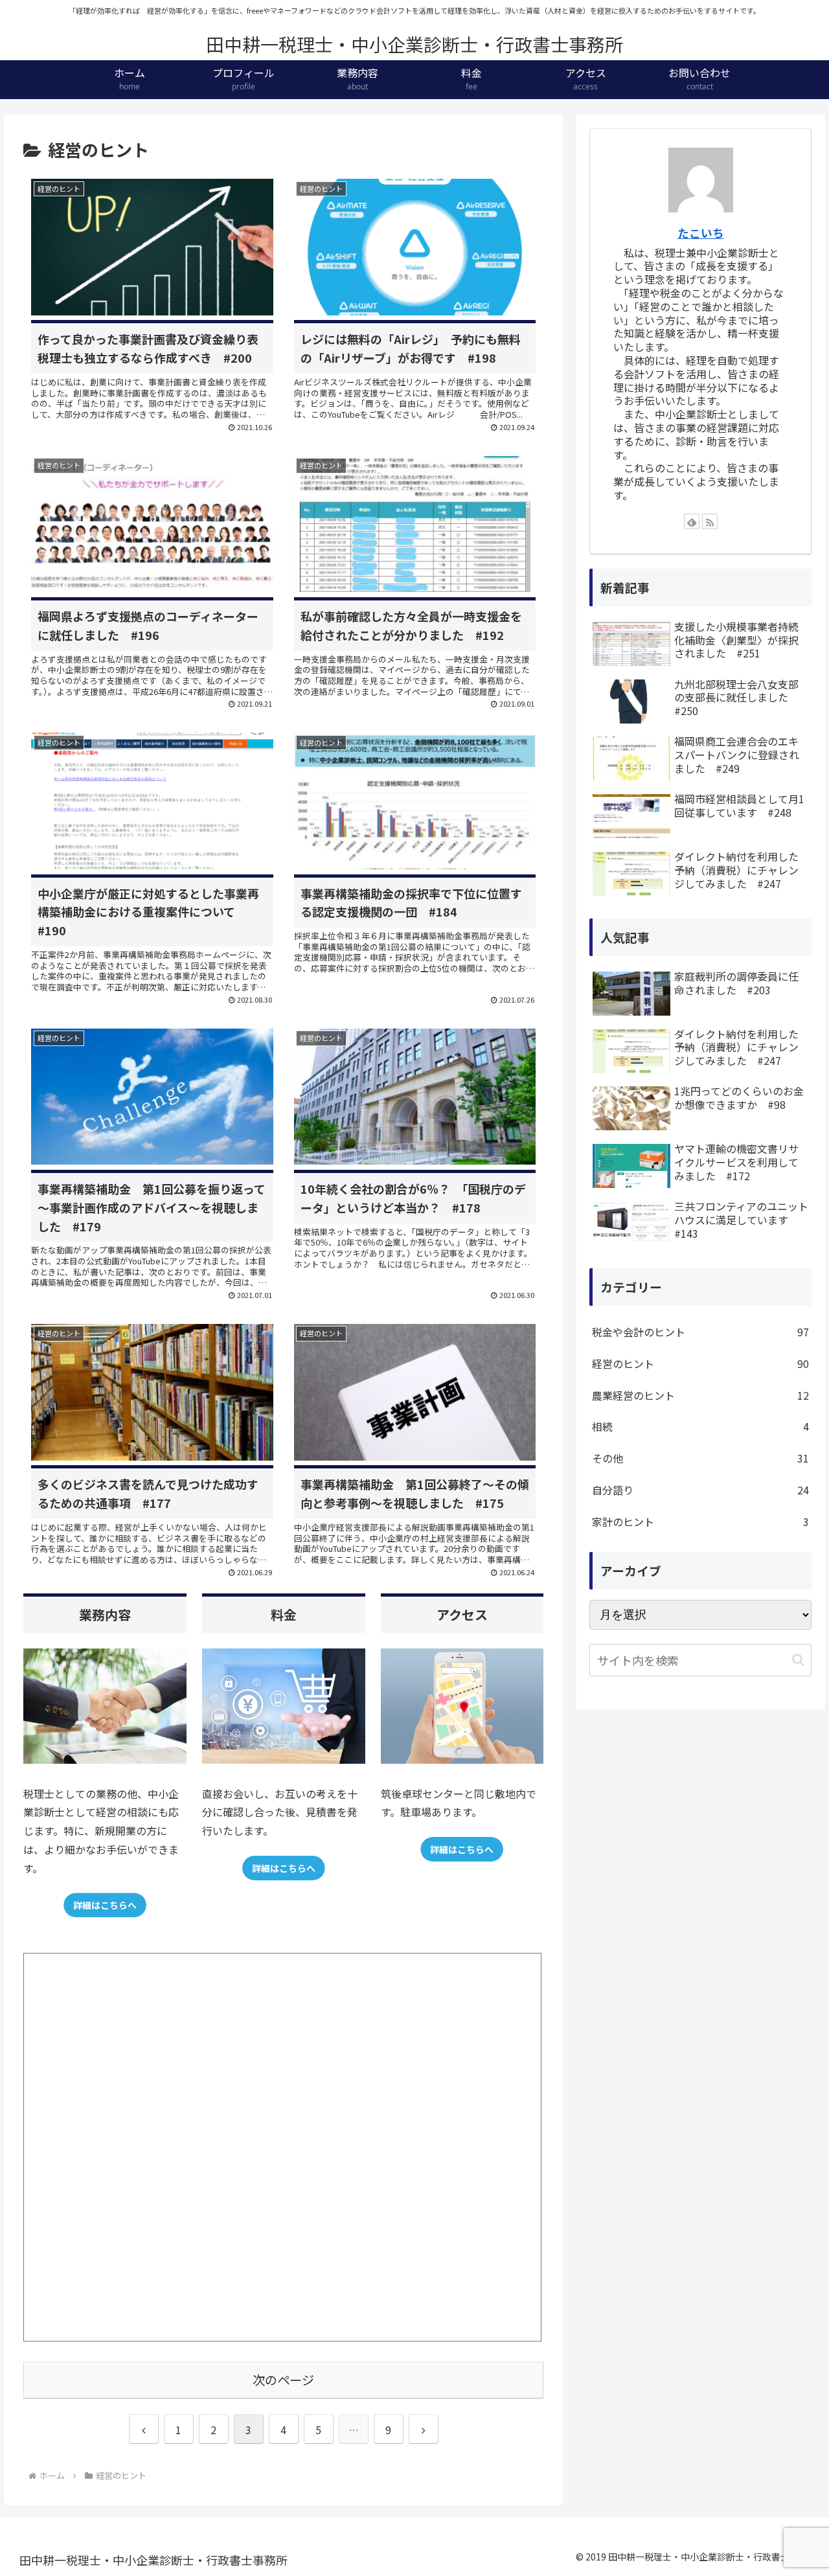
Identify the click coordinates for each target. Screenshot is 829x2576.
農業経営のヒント (701, 1395)
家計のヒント (701, 1522)
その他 (701, 1458)
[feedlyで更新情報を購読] (692, 521)
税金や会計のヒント (701, 1332)
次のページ (283, 2380)
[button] (798, 1660)
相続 (701, 1426)
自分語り (701, 1490)
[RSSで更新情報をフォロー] (710, 521)
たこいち (701, 233)
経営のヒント (701, 1363)
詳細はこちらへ (105, 1905)
